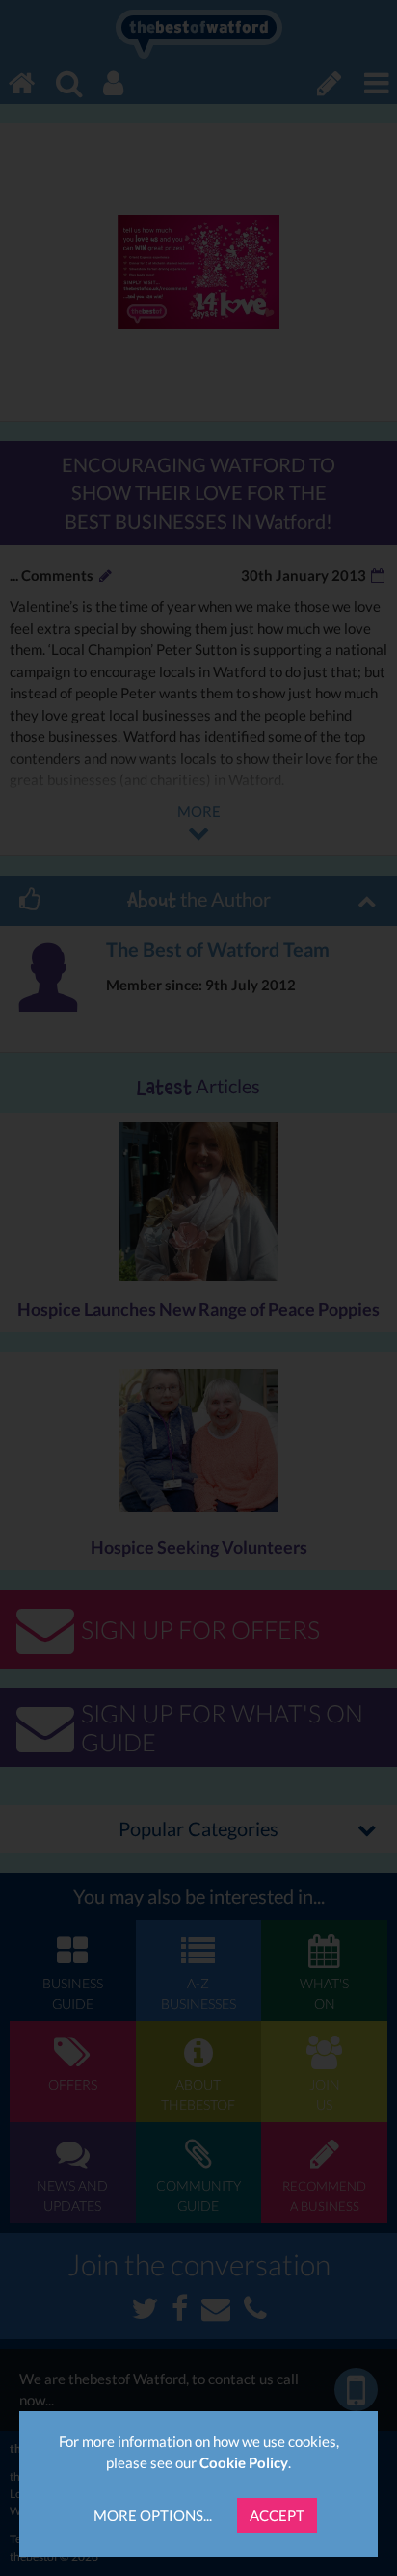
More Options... (153, 2515)
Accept (277, 2515)
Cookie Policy (244, 2462)
